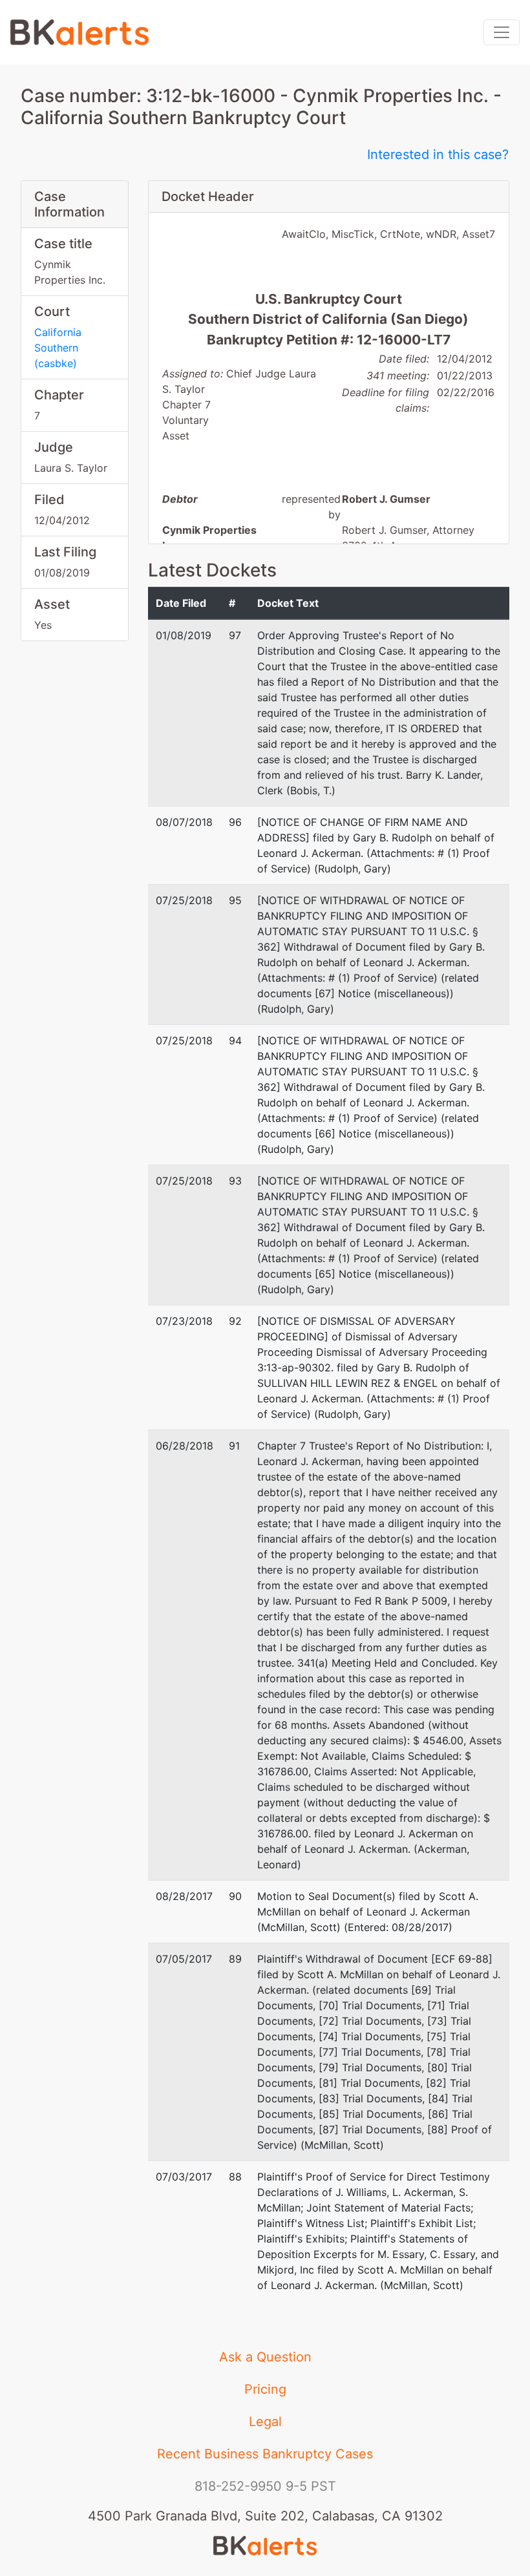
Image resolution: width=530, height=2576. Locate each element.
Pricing (265, 2389)
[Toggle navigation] (502, 32)
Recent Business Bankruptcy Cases (265, 2454)
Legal (265, 2422)
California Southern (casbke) (58, 348)
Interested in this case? (438, 154)
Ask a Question (265, 2357)
